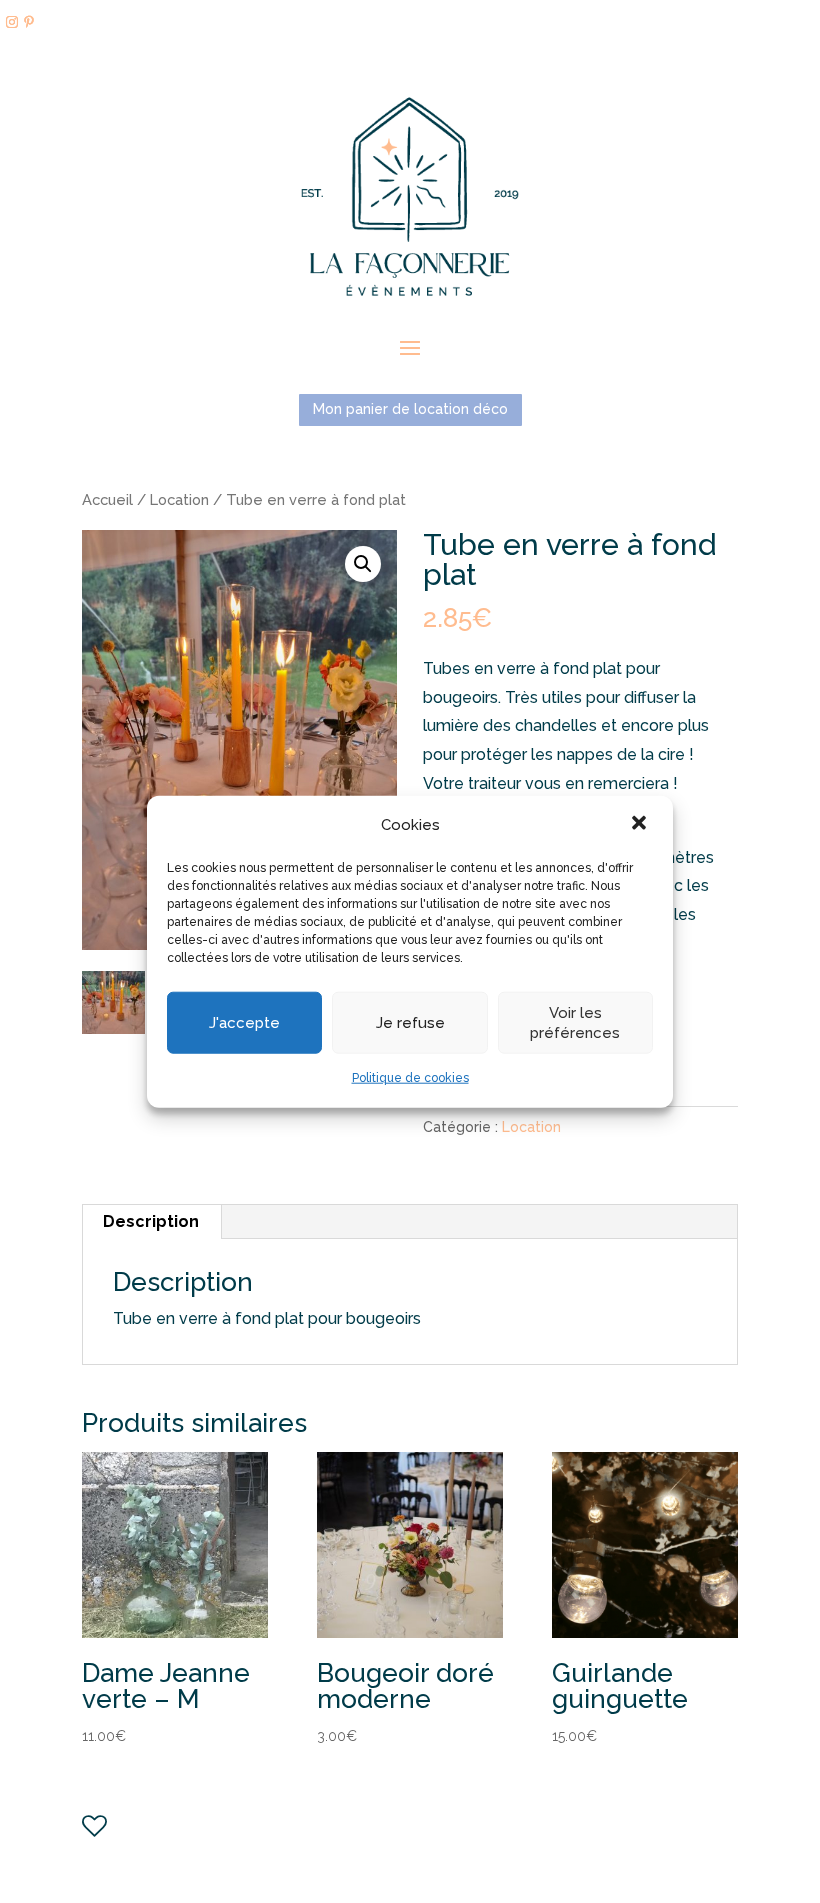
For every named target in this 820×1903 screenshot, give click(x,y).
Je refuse (410, 1023)
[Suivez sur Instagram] (12, 22)
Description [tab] (151, 1221)
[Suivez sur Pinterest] (29, 22)
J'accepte (244, 1023)
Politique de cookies (410, 1078)
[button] (641, 825)
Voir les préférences (575, 1023)
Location (179, 499)
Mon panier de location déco (410, 409)
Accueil (107, 499)
